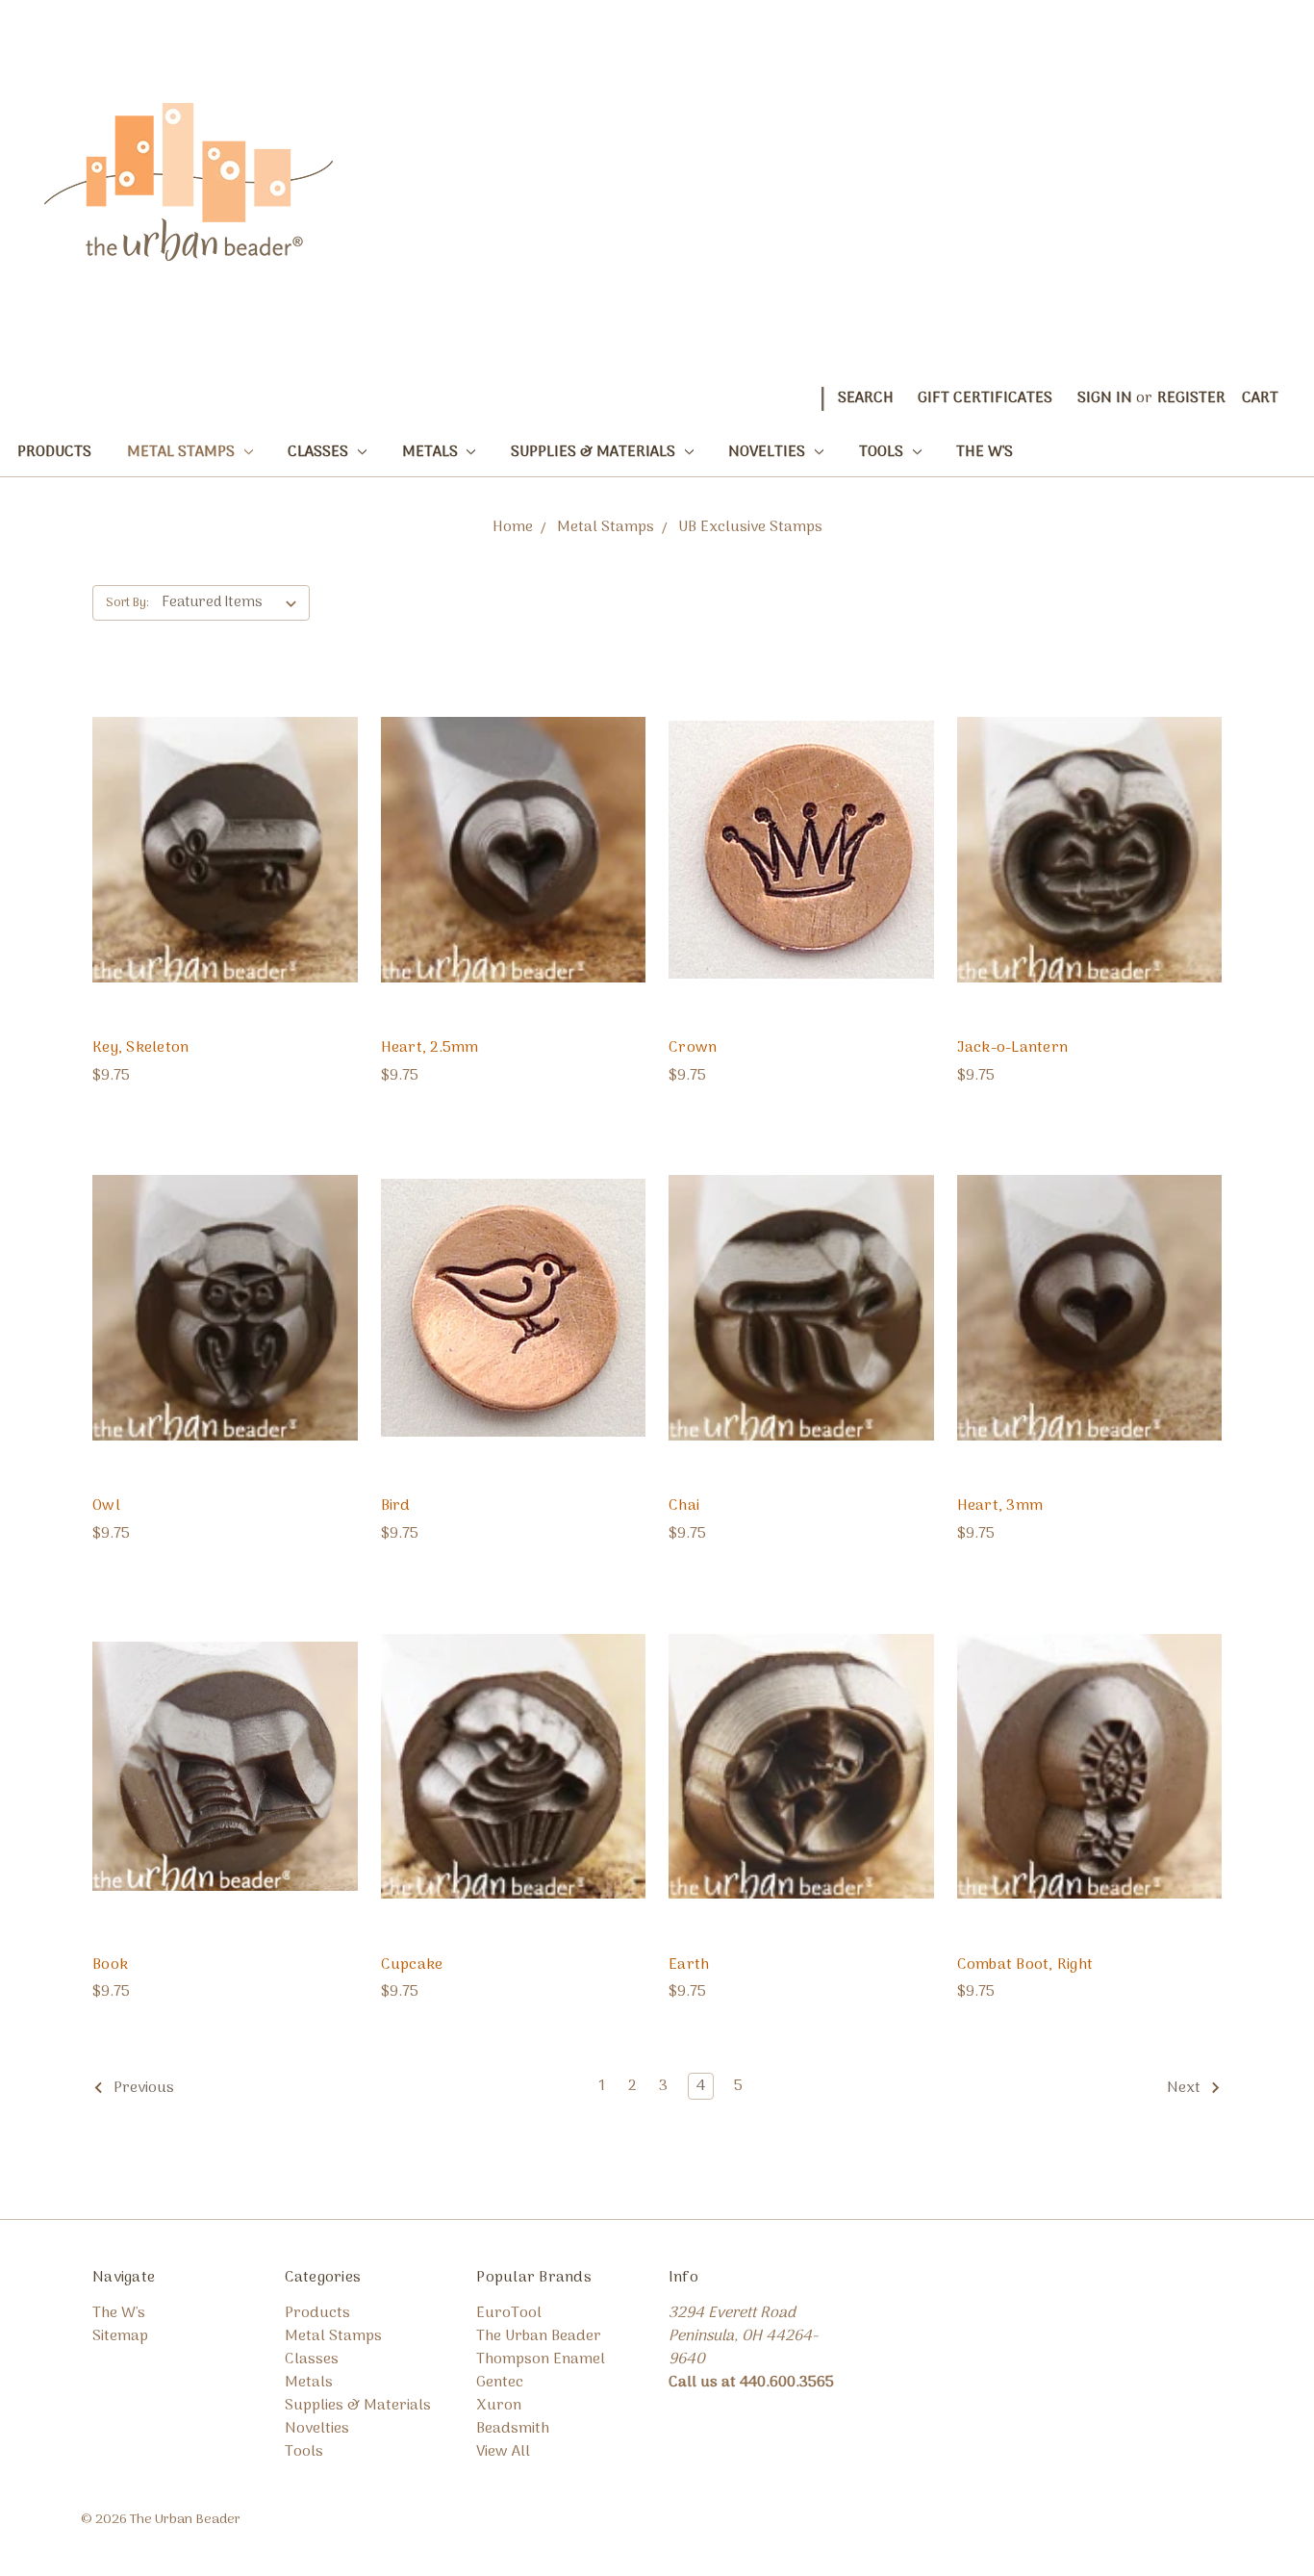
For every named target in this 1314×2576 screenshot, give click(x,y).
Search (866, 398)
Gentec (500, 2383)
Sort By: (127, 603)
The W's (985, 452)
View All (503, 2452)
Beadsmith (513, 2429)
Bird (396, 1506)
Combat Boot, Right (1025, 1965)
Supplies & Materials (595, 452)
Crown (693, 1048)
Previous (142, 2088)
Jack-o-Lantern (1013, 1048)
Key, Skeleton (140, 1048)
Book (110, 1965)
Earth (689, 1965)
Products (54, 452)
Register (1191, 398)
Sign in (1105, 398)
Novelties (769, 452)
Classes (320, 452)
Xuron (499, 2406)
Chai (684, 1506)
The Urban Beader (539, 2336)
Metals (432, 452)
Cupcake (412, 1965)
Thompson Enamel (541, 2359)
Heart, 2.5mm (430, 1048)
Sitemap (120, 2336)
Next (1186, 2088)
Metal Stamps (183, 452)
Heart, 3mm (1000, 1506)
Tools (883, 452)
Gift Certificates (985, 398)
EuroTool (509, 2313)
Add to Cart (225, 888)
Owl (106, 1506)
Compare (218, 850)
